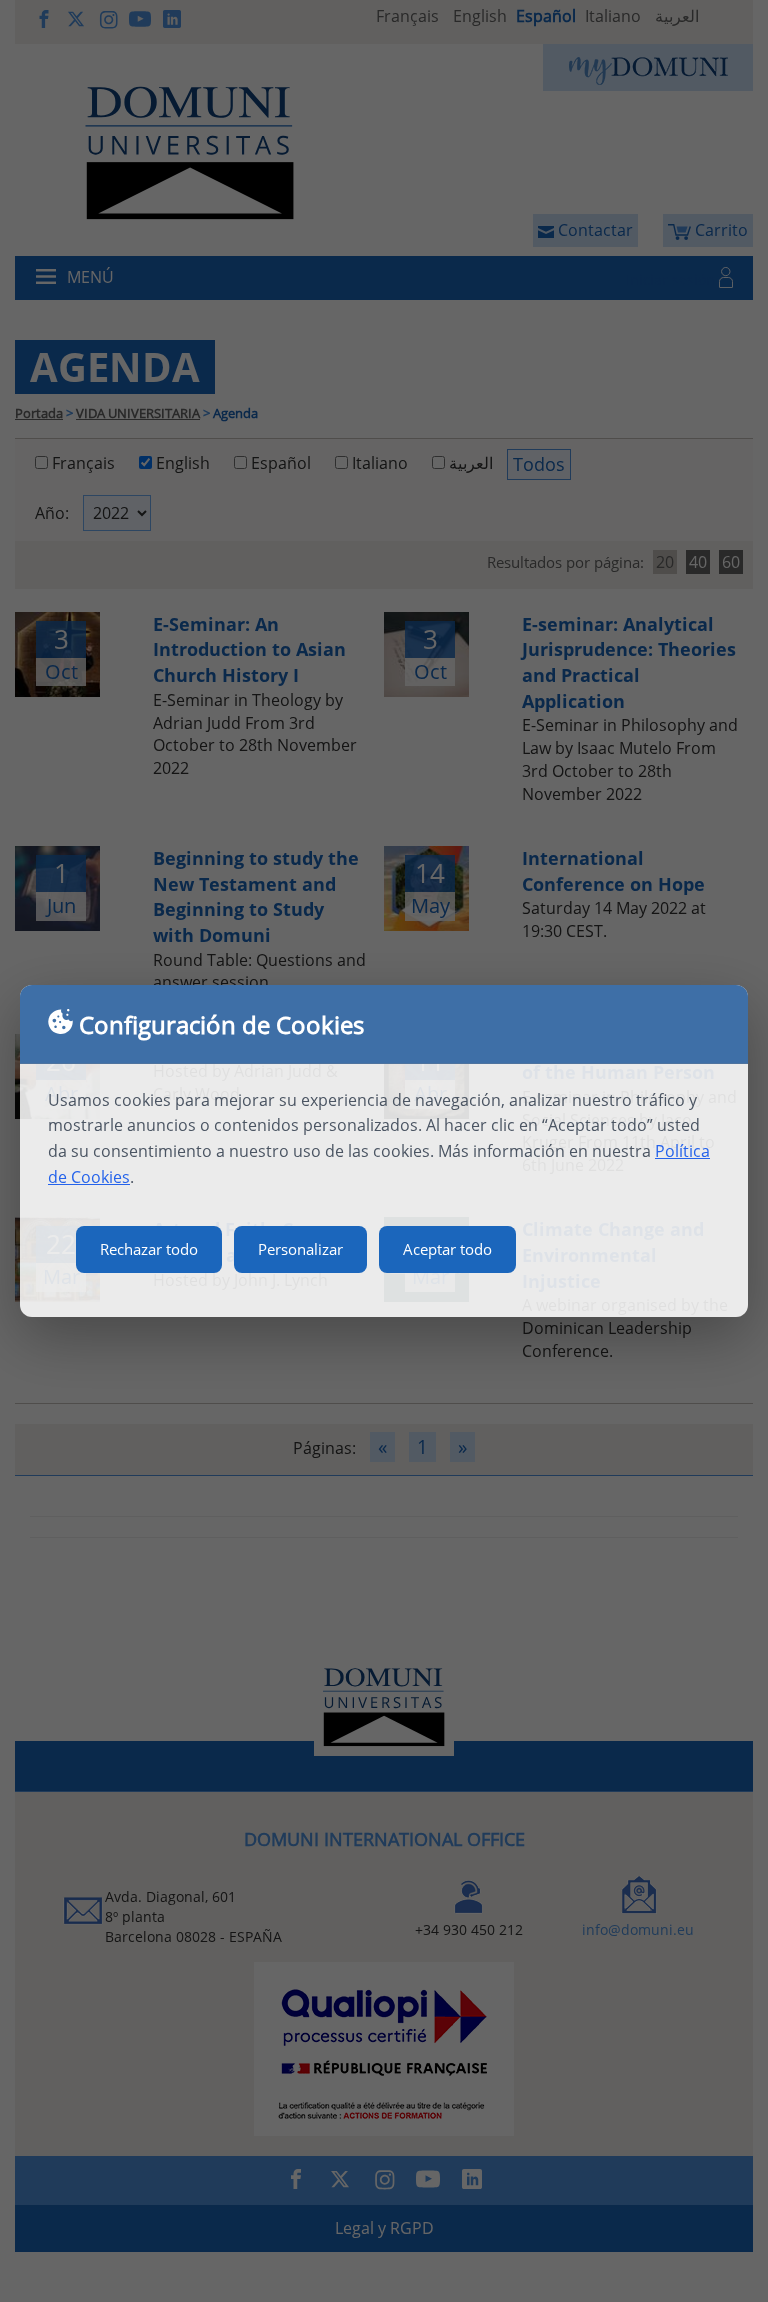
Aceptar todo (447, 1249)
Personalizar (300, 1249)
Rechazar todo (149, 1249)
